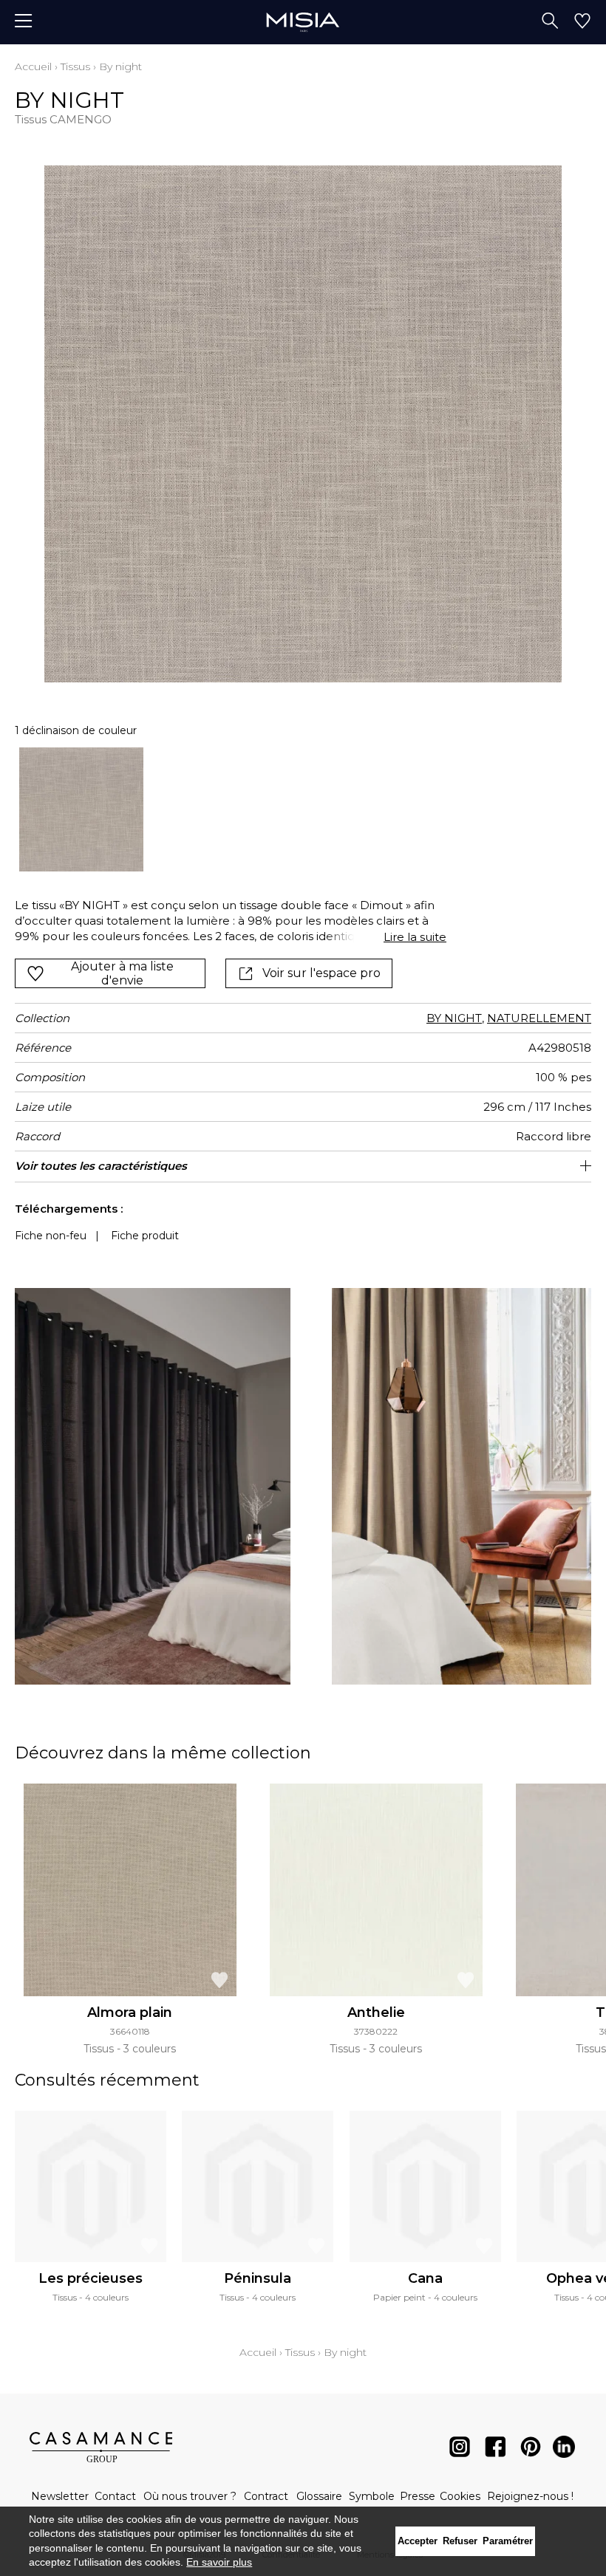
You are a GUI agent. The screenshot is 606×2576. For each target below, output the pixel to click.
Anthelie (376, 2012)
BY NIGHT (454, 1018)
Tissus (75, 66)
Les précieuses (91, 2278)
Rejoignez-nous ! (530, 2496)
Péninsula (258, 2278)
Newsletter (60, 2496)
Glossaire (319, 2496)
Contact (115, 2496)
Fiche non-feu (51, 1236)
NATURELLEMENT (539, 1018)
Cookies (460, 2496)
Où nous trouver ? (190, 2496)
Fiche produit (145, 1236)
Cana (425, 2278)
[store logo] (303, 22)
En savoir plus (219, 2562)
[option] (81, 809)
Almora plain (130, 2012)
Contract (266, 2496)
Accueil (33, 66)
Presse (418, 2496)
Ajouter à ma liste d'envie (122, 973)
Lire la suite (415, 937)
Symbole (372, 2496)
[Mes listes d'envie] (582, 22)
